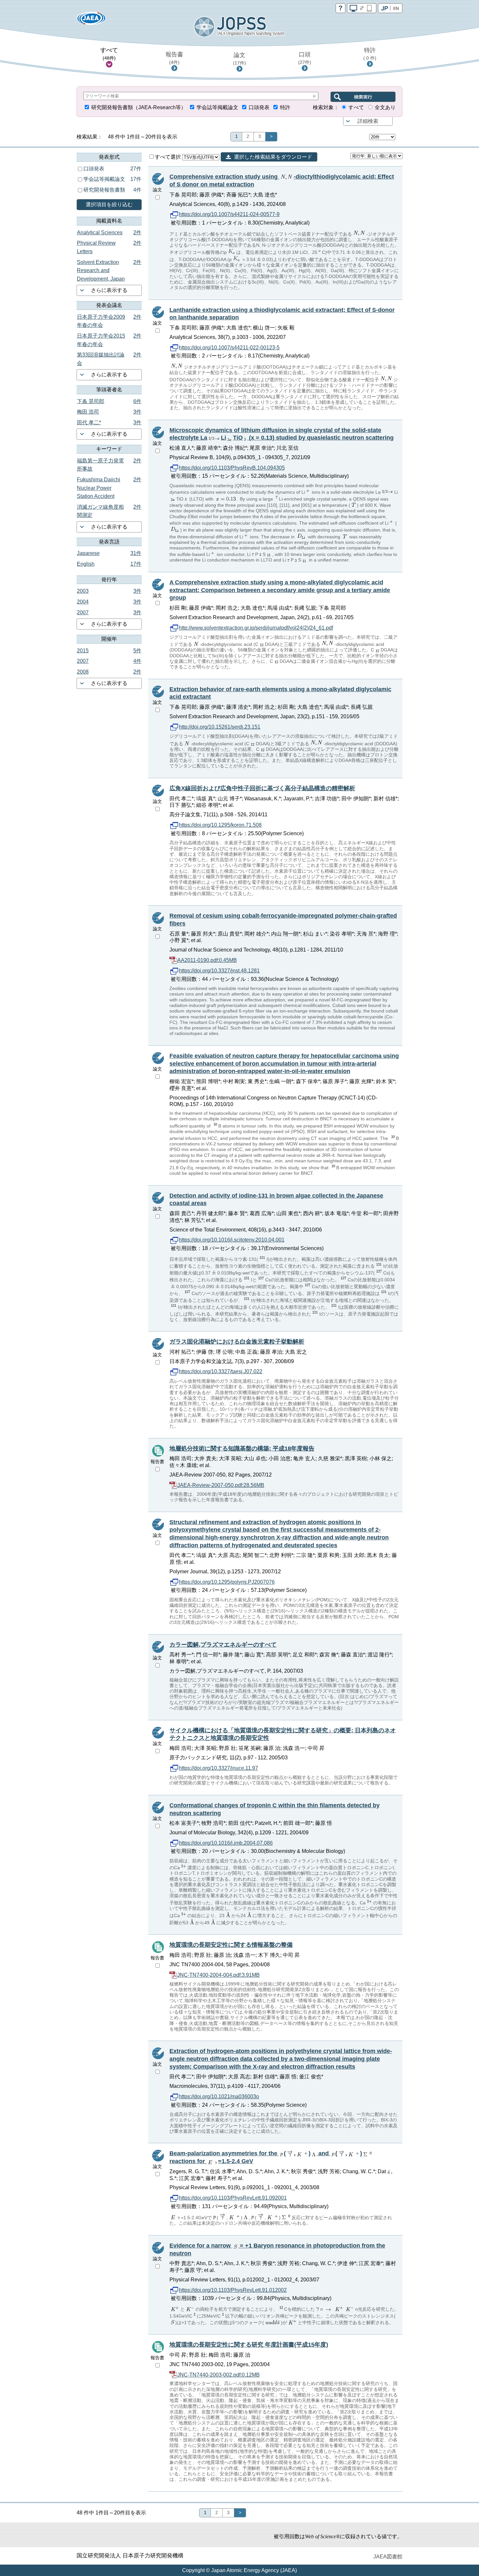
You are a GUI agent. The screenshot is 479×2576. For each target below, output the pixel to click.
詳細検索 (368, 121)
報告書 (174, 58)
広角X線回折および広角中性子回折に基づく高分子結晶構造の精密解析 (262, 788)
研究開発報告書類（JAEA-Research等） (139, 107)
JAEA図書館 (388, 2557)
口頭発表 (259, 107)
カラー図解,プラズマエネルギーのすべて (223, 1645)
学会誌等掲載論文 (217, 107)
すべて (109, 54)
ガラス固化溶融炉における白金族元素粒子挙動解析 (237, 1342)
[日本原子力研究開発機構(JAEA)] (91, 20)
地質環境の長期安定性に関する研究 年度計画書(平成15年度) (249, 2345)
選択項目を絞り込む (109, 204)
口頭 (305, 58)
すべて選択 (168, 157)
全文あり (385, 107)
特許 (370, 54)
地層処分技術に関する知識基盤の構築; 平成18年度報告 (242, 1448)
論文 (239, 59)
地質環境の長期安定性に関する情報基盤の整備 (231, 1945)
